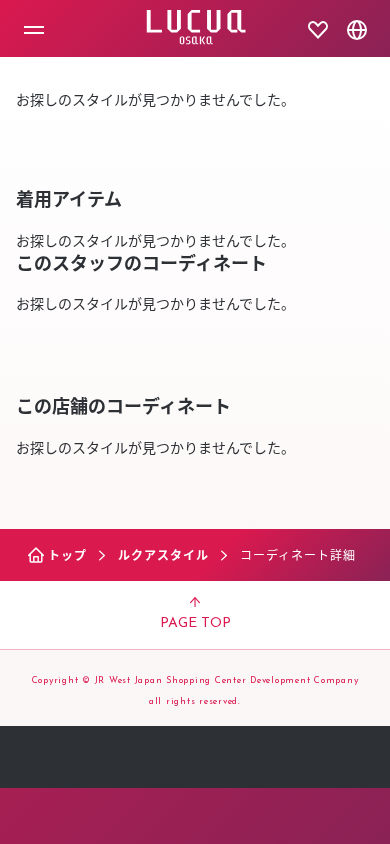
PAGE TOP (195, 623)
